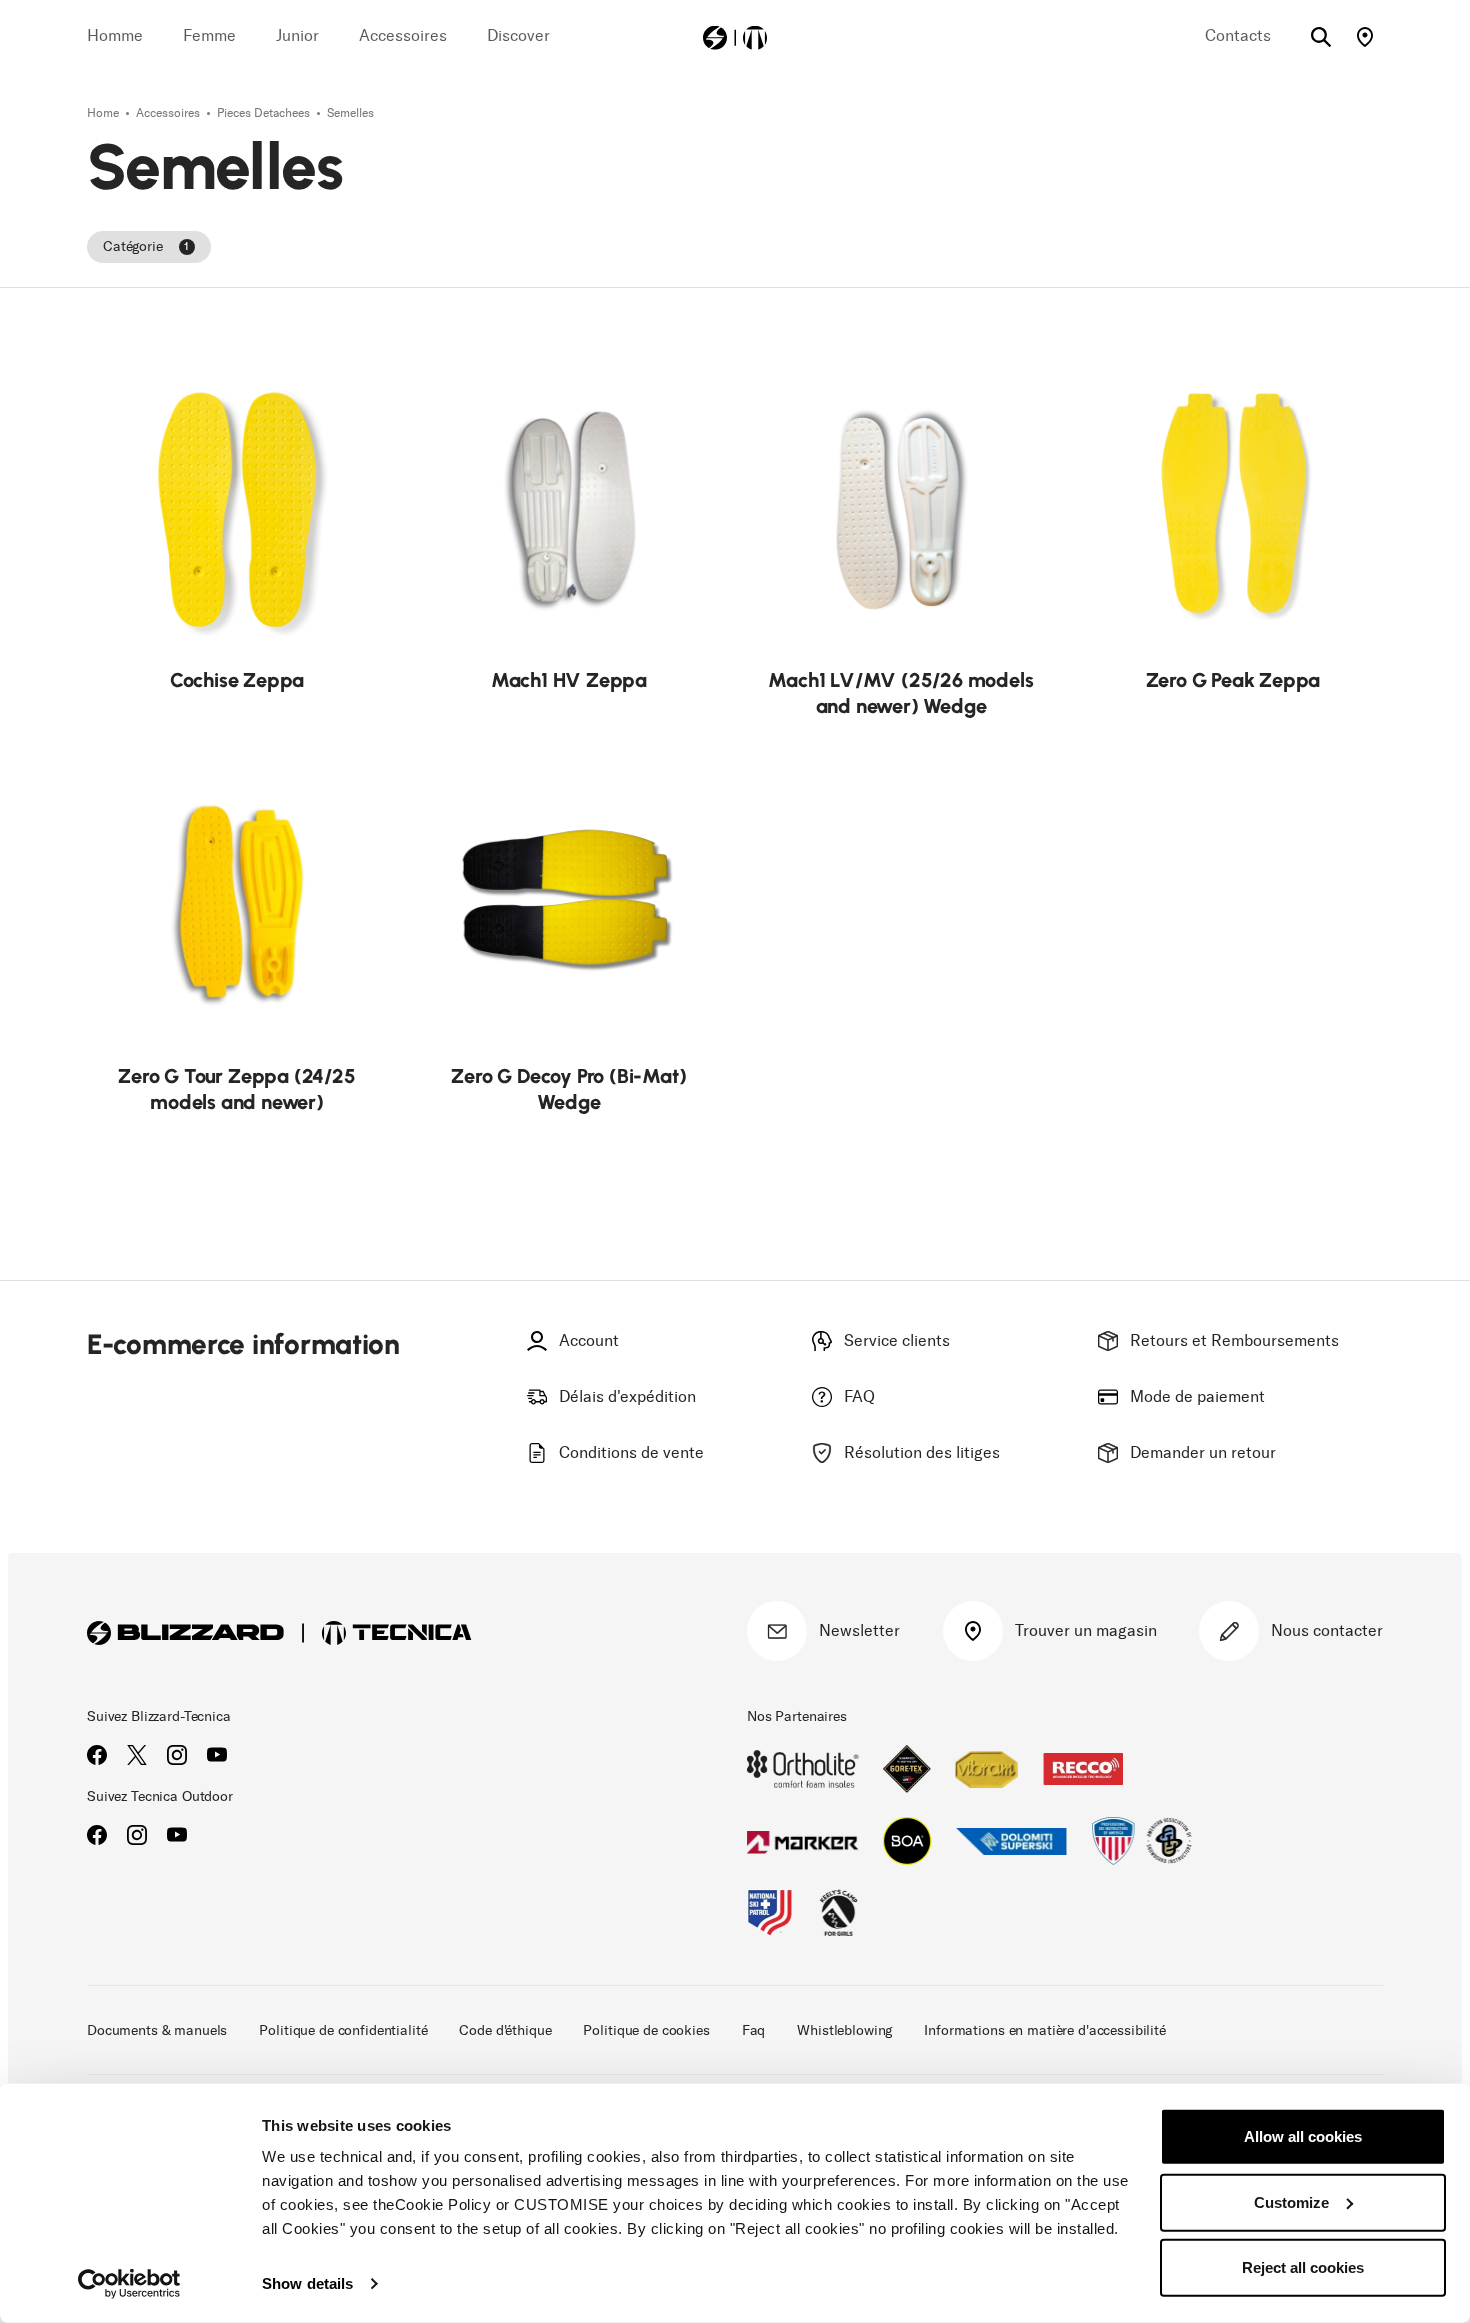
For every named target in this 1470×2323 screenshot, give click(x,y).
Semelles (350, 113)
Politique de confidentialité (343, 2030)
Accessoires (169, 113)
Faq (754, 2030)
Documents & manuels (157, 2030)
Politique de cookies (646, 2030)
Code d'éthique (505, 2030)
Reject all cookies (1303, 2267)
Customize (1291, 2201)
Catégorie (146, 246)
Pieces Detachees (265, 113)
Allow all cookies (1303, 2136)
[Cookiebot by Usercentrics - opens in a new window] (129, 2284)
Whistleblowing (844, 2030)
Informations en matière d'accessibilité (1045, 2030)
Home (104, 113)
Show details (307, 2283)
